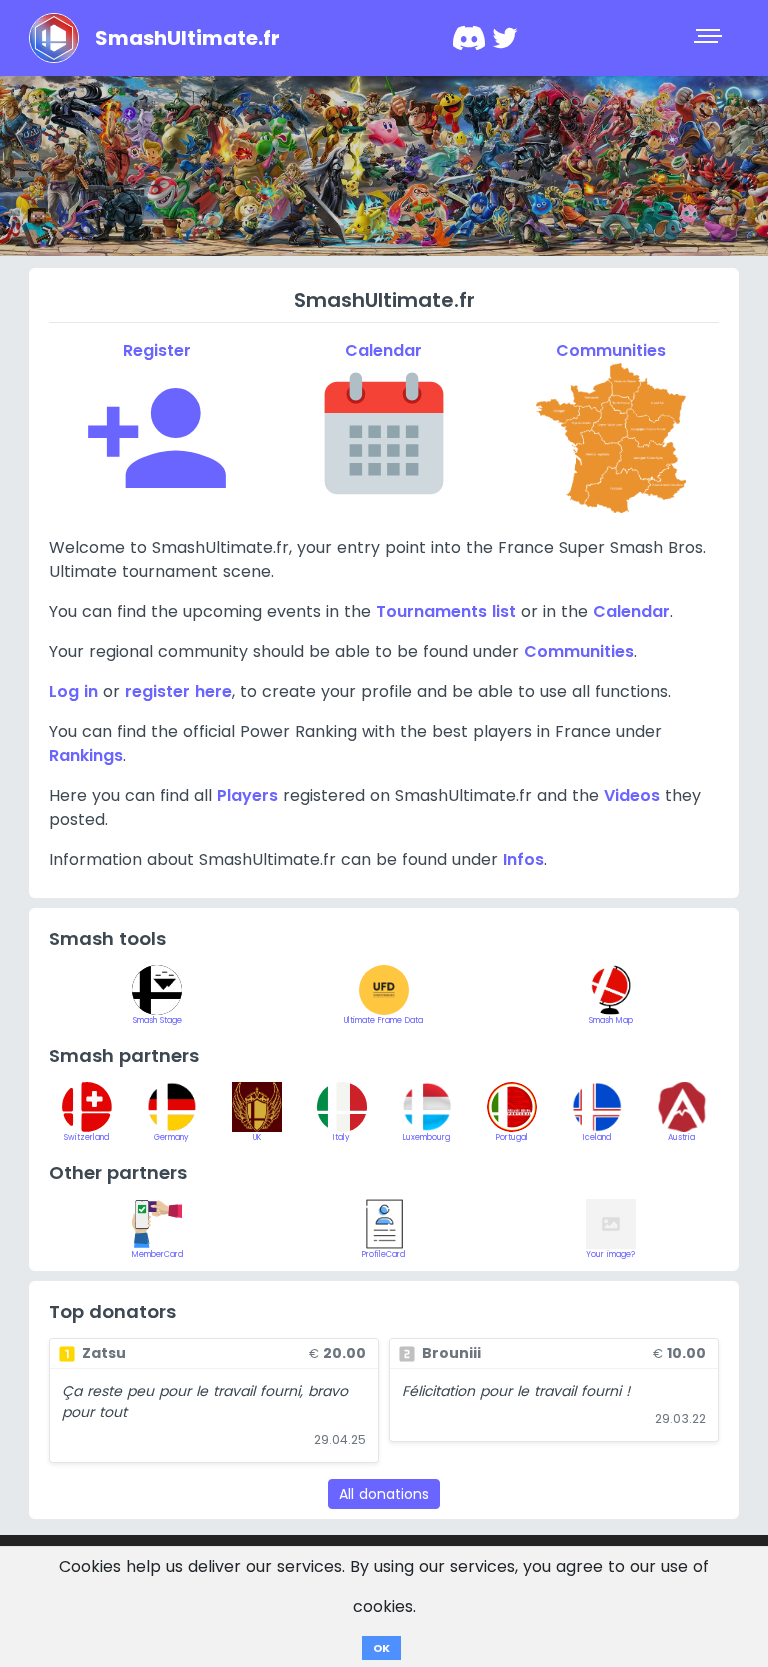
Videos (632, 795)
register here (178, 691)
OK (381, 1648)
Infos (523, 859)
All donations (384, 1494)
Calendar (631, 611)
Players (247, 795)
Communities (579, 651)
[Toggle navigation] (710, 38)
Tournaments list (446, 611)
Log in (73, 691)
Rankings (86, 755)
